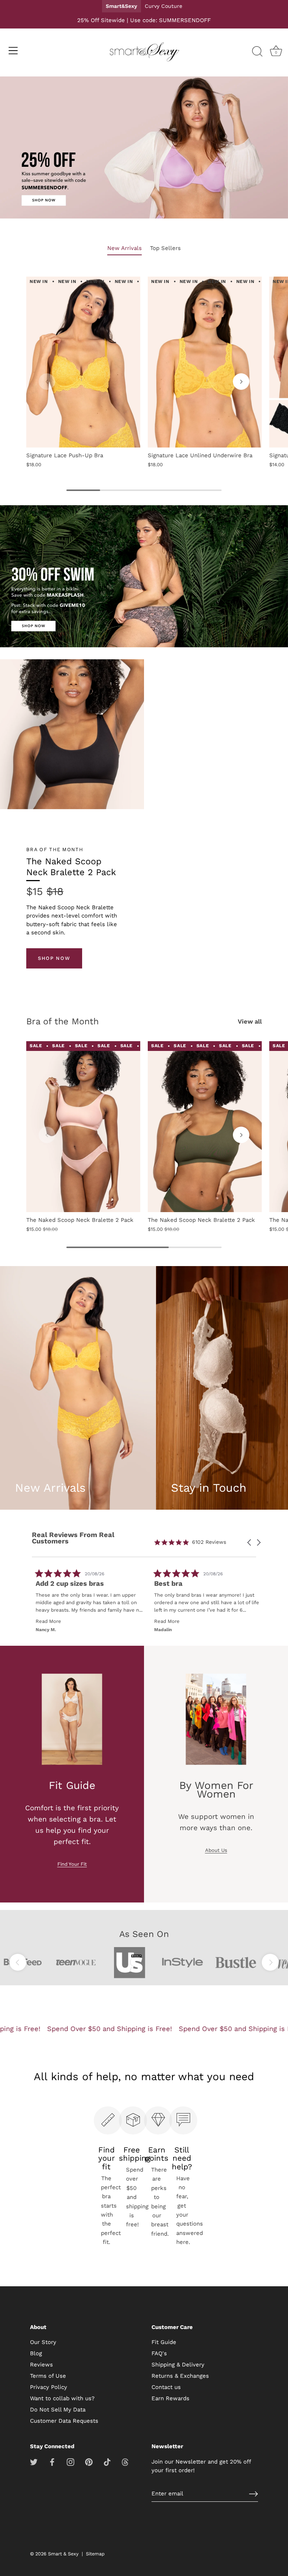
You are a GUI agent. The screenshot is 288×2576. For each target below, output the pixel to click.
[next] (270, 1962)
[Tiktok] (107, 2462)
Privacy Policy (49, 2387)
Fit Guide (164, 2342)
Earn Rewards (170, 2398)
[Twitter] (34, 2462)
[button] (47, 382)
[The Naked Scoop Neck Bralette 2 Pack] (83, 1127)
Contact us (166, 2387)
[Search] (257, 52)
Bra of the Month (62, 1021)
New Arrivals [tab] (124, 248)
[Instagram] (70, 2462)
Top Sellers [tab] (165, 248)
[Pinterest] (89, 2462)
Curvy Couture (163, 6)
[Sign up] (253, 2494)
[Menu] (13, 51)
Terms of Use (48, 2376)
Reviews (41, 2365)
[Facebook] (52, 2462)
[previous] (18, 1962)
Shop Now (54, 958)
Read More (49, 1621)
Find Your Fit (72, 1864)
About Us (216, 1850)
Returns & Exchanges (180, 2376)
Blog (36, 2353)
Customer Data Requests (64, 2421)
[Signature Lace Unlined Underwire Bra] (205, 362)
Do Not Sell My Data (58, 2410)
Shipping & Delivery (178, 2365)
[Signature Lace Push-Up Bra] (83, 362)
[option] (144, 149)
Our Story (43, 2342)
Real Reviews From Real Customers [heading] (73, 1538)
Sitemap (95, 2554)
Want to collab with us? (62, 2398)
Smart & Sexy (63, 2554)
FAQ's (159, 2353)
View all (250, 1022)
